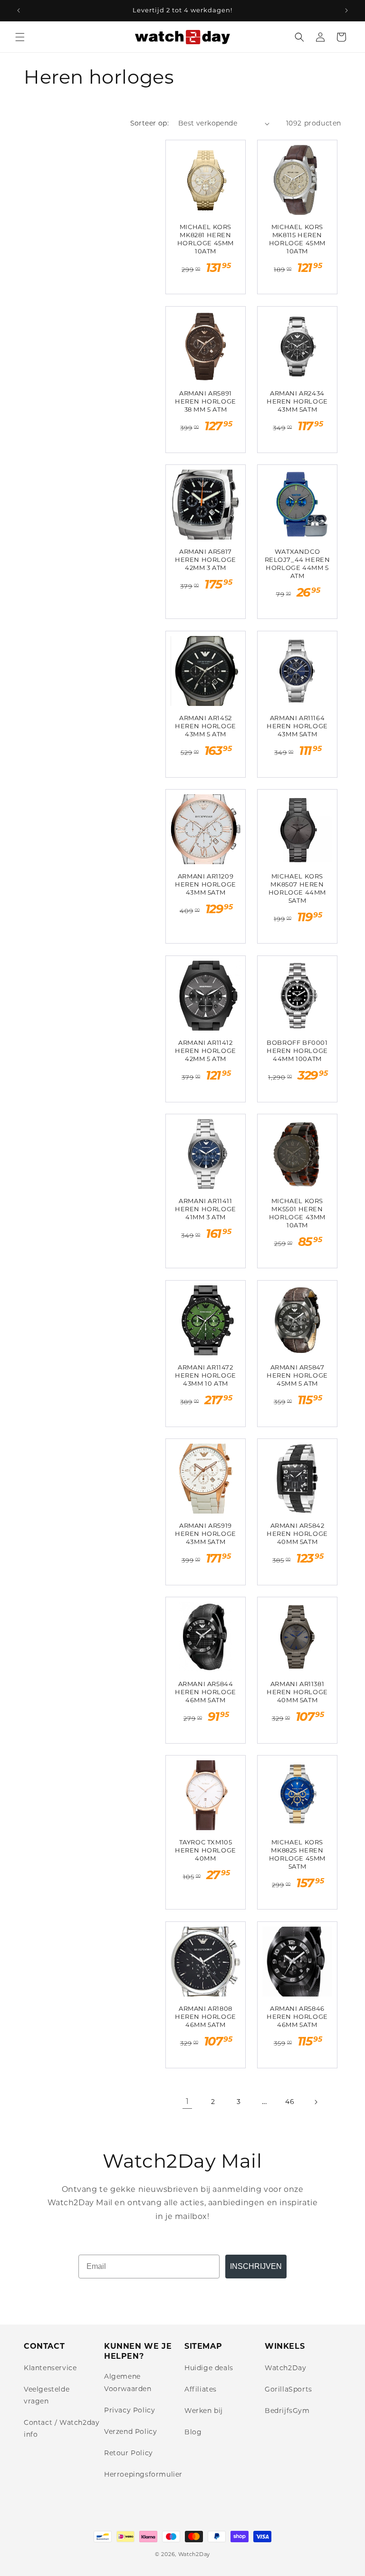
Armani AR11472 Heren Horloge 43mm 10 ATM (206, 1375)
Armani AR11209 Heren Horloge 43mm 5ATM (206, 884)
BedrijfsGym (287, 2411)
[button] (20, 37)
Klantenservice (50, 2368)
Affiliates (201, 2389)
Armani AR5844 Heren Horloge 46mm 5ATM (206, 1692)
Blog (193, 2432)
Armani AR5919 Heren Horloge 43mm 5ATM (206, 1534)
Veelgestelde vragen (47, 2395)
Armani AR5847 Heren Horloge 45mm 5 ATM (297, 1375)
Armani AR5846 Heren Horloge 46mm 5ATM (297, 2016)
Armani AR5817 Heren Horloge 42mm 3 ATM (206, 560)
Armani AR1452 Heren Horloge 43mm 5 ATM (206, 726)
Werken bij (204, 2411)
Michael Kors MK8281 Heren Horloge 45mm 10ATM (206, 239)
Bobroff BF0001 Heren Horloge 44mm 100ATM (297, 1051)
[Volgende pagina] (316, 2102)
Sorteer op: (149, 123)
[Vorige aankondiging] (19, 10)
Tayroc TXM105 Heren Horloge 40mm (206, 1850)
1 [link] (187, 2101)
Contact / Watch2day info (62, 2428)
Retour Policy (129, 2453)
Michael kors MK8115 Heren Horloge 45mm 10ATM (297, 239)
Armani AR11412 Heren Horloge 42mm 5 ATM (206, 1051)
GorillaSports (288, 2389)
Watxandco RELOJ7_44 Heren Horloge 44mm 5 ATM (298, 564)
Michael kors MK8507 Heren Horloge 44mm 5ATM (297, 888)
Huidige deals (209, 2368)
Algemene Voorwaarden (128, 2382)
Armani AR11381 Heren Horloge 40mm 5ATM (297, 1692)
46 (290, 2102)
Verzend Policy (130, 2431)
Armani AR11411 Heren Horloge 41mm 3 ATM (206, 1209)
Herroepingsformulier (143, 2474)
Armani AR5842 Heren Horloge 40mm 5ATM (297, 1534)
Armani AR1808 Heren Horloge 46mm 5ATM (206, 2016)
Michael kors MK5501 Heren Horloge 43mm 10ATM (297, 1213)
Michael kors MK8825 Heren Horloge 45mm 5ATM (297, 1854)
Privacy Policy (130, 2410)
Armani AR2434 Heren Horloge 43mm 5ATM (297, 401)
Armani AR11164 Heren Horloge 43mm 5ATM (297, 726)
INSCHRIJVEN (256, 2266)
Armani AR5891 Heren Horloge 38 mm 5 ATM (206, 401)
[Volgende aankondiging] (346, 10)
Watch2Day (285, 2368)
